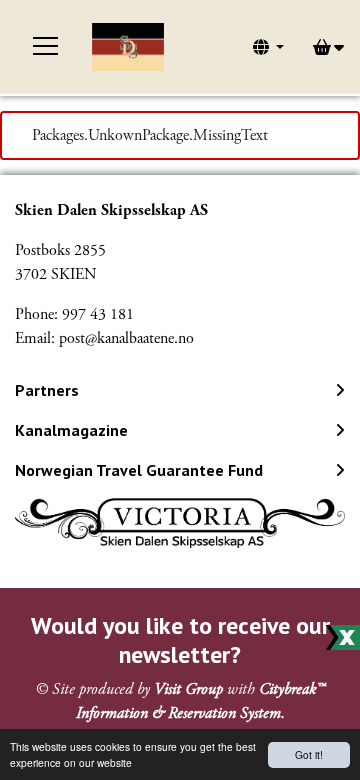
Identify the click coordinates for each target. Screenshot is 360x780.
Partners (47, 390)
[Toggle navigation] (46, 47)
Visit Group (188, 689)
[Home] (128, 47)
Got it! (309, 754)
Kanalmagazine (71, 430)
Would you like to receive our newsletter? (180, 640)
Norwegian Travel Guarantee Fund (139, 470)
